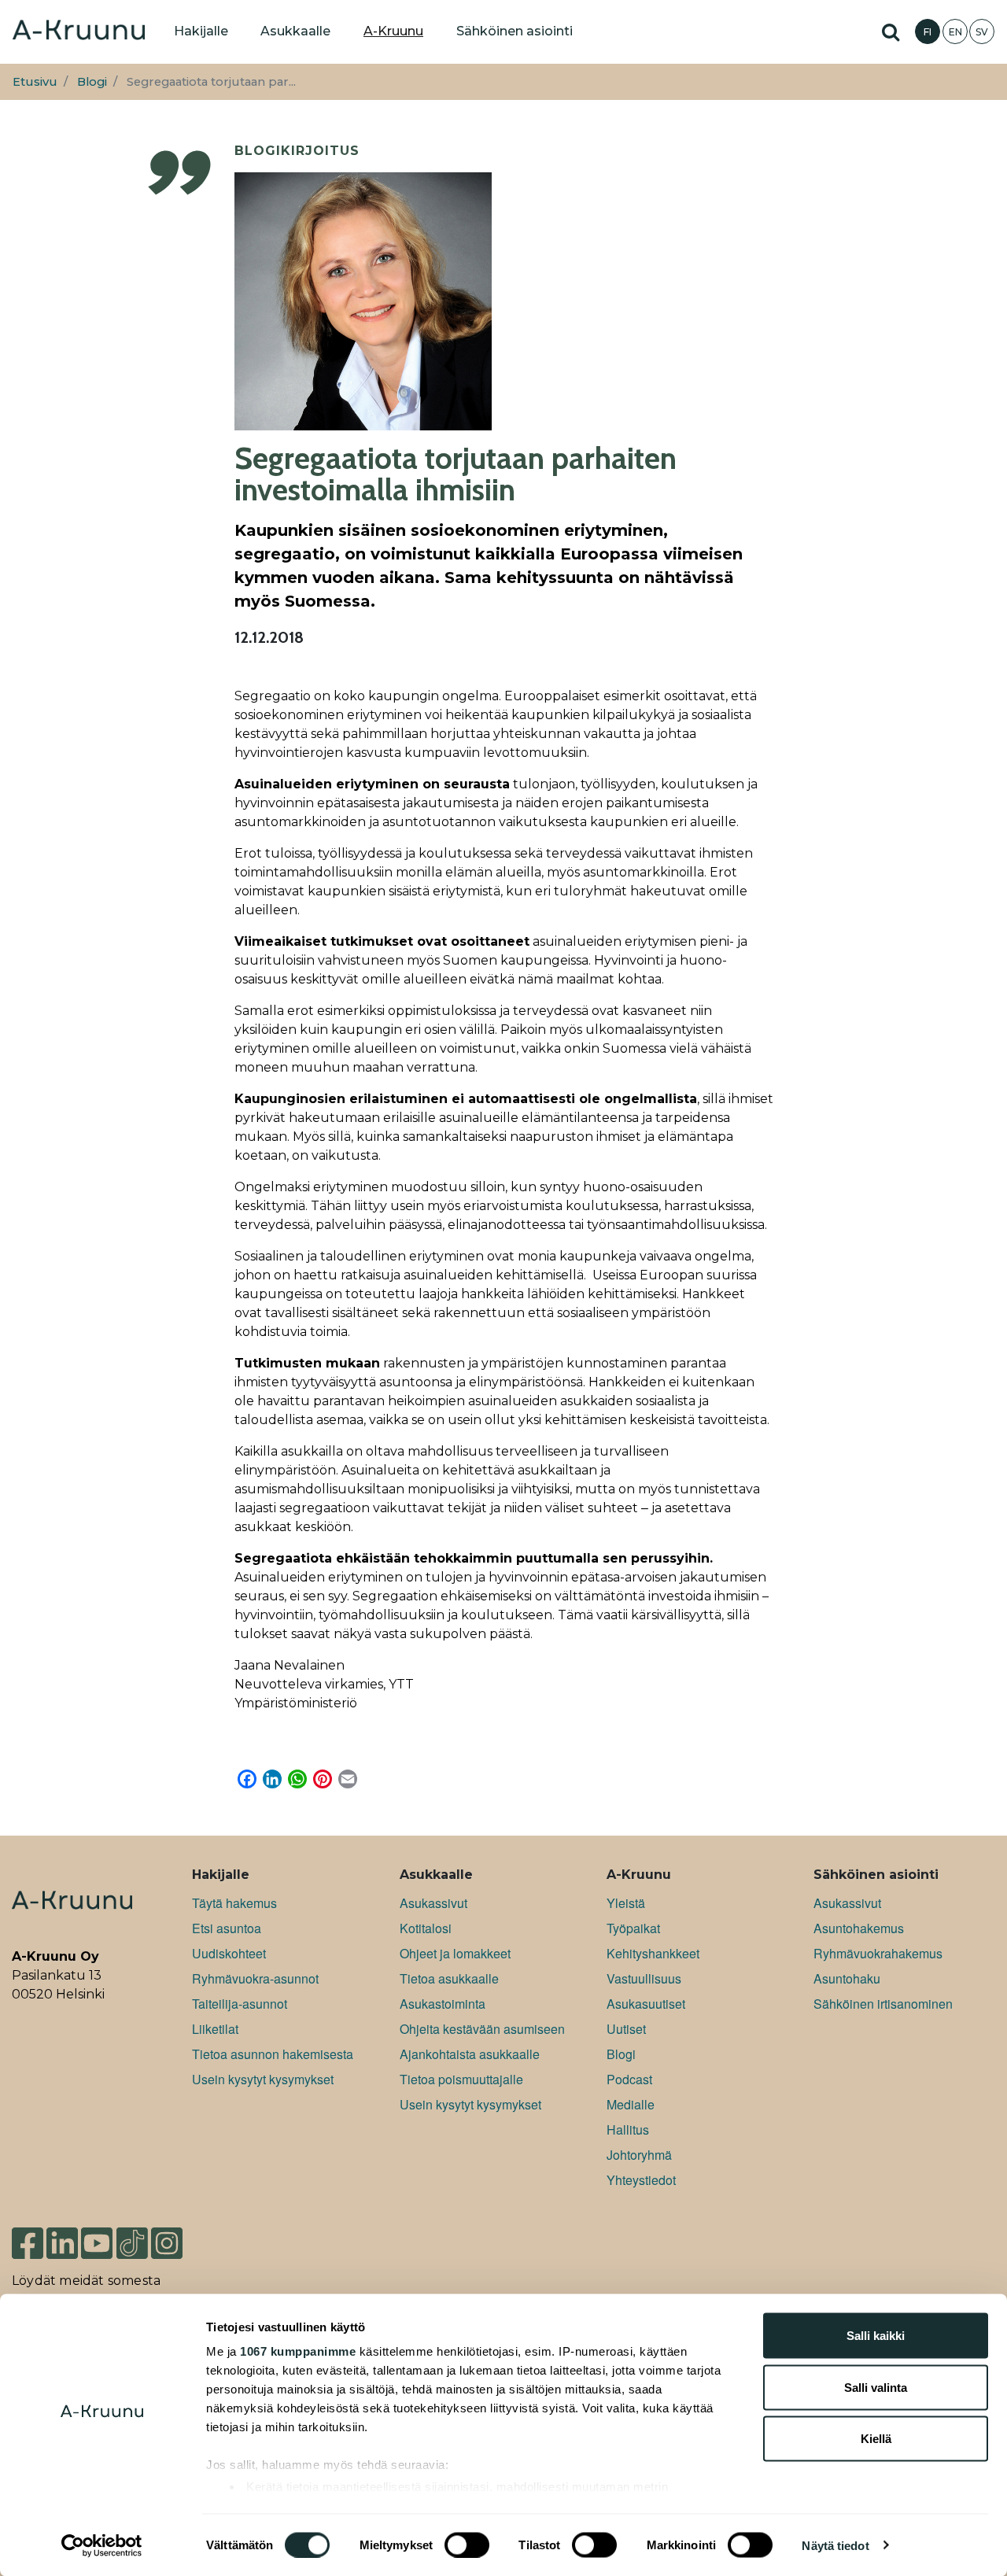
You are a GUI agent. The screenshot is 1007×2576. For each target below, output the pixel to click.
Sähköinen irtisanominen (883, 2004)
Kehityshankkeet (653, 1953)
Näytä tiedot (835, 2545)
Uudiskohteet (229, 1953)
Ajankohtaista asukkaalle (470, 2054)
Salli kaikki (876, 2336)
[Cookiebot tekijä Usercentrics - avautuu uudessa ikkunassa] (102, 2545)
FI (928, 32)
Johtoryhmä (639, 2155)
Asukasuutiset (646, 2004)
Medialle (631, 2104)
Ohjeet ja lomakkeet (455, 1953)
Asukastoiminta (443, 2004)
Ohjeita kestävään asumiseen (482, 2029)
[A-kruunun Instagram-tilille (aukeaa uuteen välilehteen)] (179, 2236)
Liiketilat (215, 2029)
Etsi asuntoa (227, 1928)
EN (955, 32)
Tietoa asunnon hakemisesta (273, 2054)
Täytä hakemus (234, 1903)
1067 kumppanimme (298, 2351)
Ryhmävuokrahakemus (878, 1953)
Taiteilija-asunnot (240, 2004)
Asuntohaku (847, 1978)
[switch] (467, 2545)
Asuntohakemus (859, 1928)
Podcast (629, 2079)
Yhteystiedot (641, 2180)
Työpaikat (633, 1928)
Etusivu (35, 82)
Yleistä (626, 1903)
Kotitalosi (426, 1928)
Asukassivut (433, 1903)
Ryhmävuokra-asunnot (255, 1978)
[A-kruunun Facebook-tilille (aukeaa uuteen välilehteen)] (28, 2236)
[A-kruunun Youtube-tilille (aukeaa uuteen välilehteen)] (97, 2236)
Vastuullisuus (644, 1978)
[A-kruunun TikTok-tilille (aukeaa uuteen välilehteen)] (132, 2236)
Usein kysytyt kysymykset (263, 2079)
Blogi (92, 82)
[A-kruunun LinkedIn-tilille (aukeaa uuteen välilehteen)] (62, 2236)
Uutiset (626, 2029)
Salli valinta (876, 2387)
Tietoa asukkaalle (449, 1978)
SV (982, 32)
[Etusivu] (79, 31)
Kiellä (876, 2439)
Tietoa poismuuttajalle (461, 2079)
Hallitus (628, 2129)
